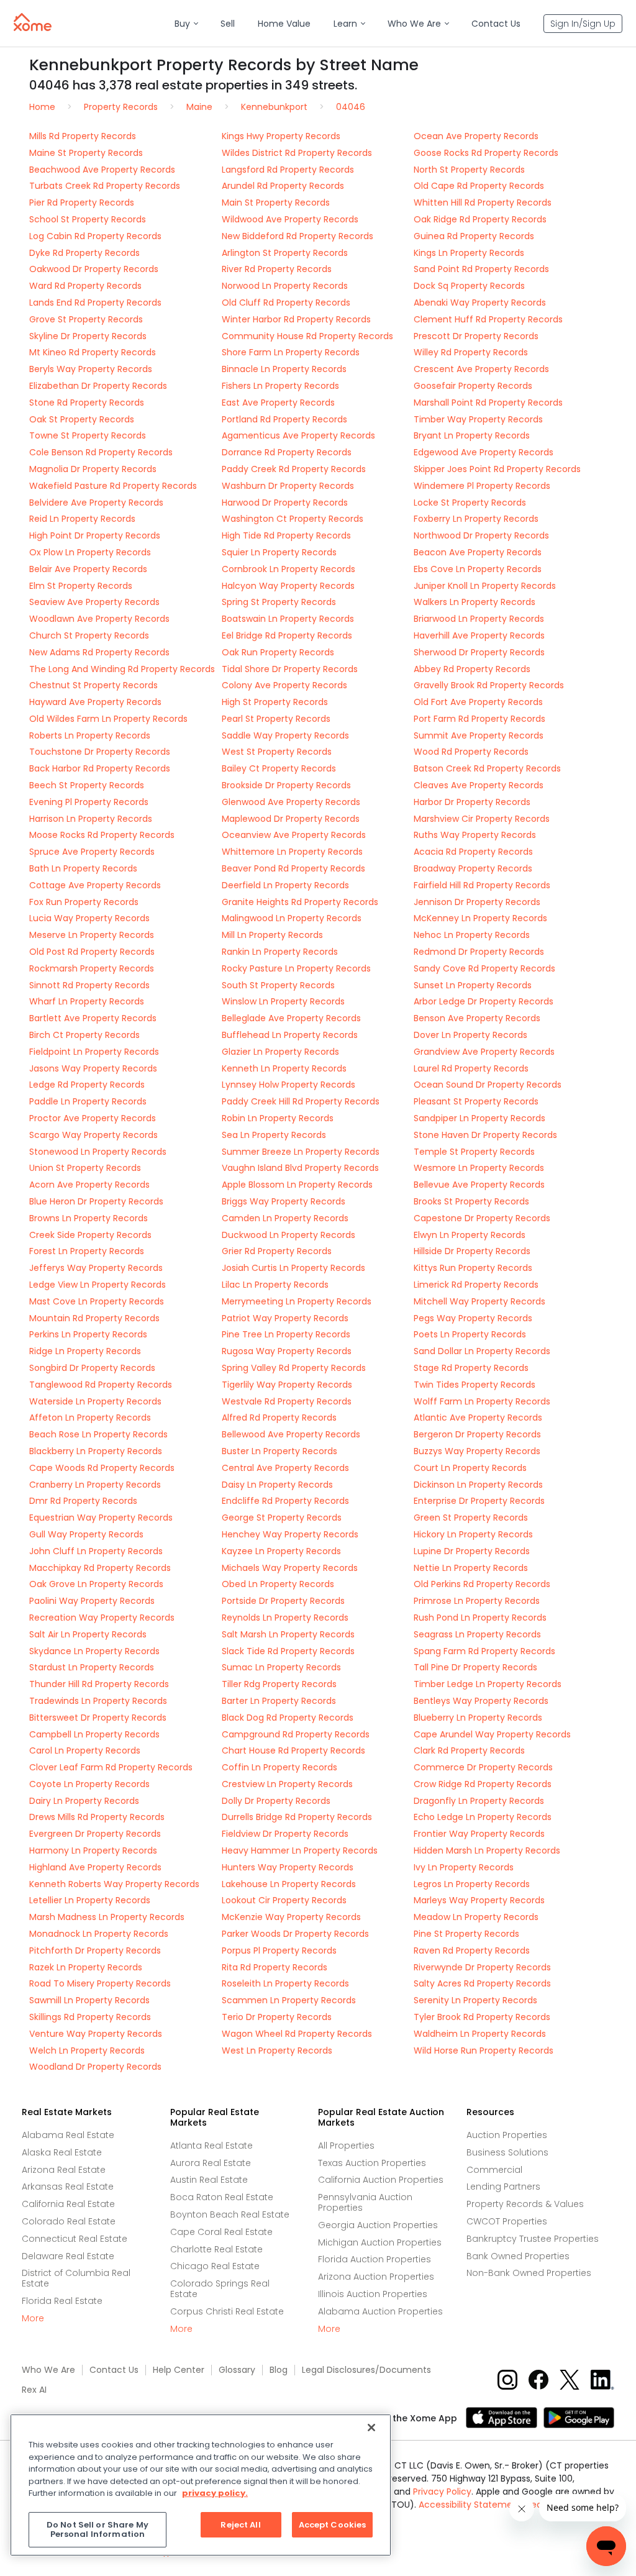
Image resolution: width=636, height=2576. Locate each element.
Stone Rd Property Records (87, 403)
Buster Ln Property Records (279, 1451)
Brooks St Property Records (471, 1201)
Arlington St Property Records (285, 253)
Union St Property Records (85, 1168)
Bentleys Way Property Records (481, 1701)
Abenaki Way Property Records (480, 303)
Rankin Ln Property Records (280, 952)
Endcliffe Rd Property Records (285, 1501)
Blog (279, 2370)
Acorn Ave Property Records (89, 1185)
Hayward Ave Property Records (95, 702)
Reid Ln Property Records (82, 519)
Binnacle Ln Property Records (284, 369)
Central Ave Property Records (285, 1468)
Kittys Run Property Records (473, 1268)
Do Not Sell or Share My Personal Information (98, 2530)
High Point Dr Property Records (95, 535)
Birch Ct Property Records (84, 1035)
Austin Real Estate (209, 2180)
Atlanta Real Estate (211, 2146)
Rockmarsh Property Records (92, 968)
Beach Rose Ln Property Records (98, 1434)
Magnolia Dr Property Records (93, 469)
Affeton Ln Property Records (90, 1418)
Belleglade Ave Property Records (291, 1018)
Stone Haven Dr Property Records (485, 1135)
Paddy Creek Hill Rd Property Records (301, 1101)
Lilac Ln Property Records (275, 1285)
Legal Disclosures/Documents (366, 2370)
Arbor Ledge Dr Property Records (484, 1001)
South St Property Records (278, 985)
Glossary (237, 2370)
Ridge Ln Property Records (85, 1351)
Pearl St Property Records (276, 719)
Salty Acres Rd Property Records (482, 1983)
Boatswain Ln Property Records (288, 619)
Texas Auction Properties (372, 2163)
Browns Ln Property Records (89, 1218)
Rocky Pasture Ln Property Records (296, 968)
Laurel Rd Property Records (471, 1068)
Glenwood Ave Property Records (291, 802)
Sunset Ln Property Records (473, 985)
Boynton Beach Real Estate (230, 2214)
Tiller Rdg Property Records (279, 1684)
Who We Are (48, 2370)
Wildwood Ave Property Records (290, 219)
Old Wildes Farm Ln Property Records (108, 719)
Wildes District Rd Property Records (297, 153)
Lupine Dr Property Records (472, 1551)
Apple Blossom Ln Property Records (297, 1185)
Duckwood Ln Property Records (288, 1235)
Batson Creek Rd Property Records (487, 768)
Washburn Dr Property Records (288, 486)
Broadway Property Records (473, 868)
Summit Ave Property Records (479, 735)
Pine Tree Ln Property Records (286, 1334)
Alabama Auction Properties (380, 2311)
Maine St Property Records (86, 153)
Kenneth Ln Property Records (284, 1068)
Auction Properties (507, 2135)
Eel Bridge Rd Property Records (287, 635)
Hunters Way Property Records (288, 1867)
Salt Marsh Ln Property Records (288, 1634)
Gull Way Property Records (86, 1534)
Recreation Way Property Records (102, 1618)
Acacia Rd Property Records (473, 852)
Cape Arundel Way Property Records (492, 1734)
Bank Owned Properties (518, 2256)
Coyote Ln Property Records (89, 1784)
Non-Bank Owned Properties (529, 2273)
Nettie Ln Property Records (471, 1568)
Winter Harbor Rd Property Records (296, 319)
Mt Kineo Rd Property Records (93, 352)
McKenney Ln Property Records (480, 918)
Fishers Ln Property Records (280, 386)
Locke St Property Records (470, 503)
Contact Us (114, 2370)
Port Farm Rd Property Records (479, 719)
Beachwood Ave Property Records (102, 170)
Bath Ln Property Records (83, 868)
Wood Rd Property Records (471, 752)
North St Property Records (469, 170)
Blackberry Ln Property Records (96, 1451)
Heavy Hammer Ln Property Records (300, 1850)
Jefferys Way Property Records (96, 1268)
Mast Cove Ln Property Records (97, 1301)
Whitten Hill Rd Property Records (483, 203)
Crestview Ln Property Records (287, 1784)
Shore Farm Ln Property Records (291, 352)
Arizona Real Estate (64, 2170)
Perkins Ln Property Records (88, 1334)
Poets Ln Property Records (470, 1334)
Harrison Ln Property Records (91, 819)
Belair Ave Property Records (88, 569)
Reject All (240, 2525)
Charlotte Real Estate (216, 2249)
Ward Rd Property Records (85, 286)
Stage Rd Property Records (471, 1368)
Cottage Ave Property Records (95, 885)
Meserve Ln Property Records (92, 935)
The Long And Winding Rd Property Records (122, 669)
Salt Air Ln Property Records (88, 1634)
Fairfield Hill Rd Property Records (482, 885)
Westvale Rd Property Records (287, 1401)
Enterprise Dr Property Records (479, 1501)
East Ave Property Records (278, 403)
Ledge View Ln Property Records (98, 1285)
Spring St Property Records (279, 602)
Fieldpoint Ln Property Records (94, 1052)
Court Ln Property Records (470, 1468)
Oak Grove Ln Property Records (96, 1584)
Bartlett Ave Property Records (93, 1018)
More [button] (33, 2319)
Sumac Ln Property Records (281, 1667)
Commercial (494, 2170)
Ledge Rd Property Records (87, 1085)
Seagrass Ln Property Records (477, 1634)
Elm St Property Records (81, 586)
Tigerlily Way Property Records (287, 1385)
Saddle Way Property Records (285, 735)
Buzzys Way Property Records (477, 1451)
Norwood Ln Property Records (285, 286)
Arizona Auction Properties (376, 2277)
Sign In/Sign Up (583, 24)
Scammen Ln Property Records (289, 2000)
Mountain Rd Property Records (94, 1318)
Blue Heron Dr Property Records (96, 1201)
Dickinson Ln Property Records (478, 1485)
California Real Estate (68, 2204)
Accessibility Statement (470, 2505)
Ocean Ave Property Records (476, 136)
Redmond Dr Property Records (479, 952)
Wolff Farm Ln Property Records (482, 1401)
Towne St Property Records (88, 435)
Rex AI (34, 2390)
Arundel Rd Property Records (283, 186)
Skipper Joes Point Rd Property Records (497, 469)
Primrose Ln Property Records (477, 1601)
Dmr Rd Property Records (83, 1501)
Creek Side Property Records (90, 1235)
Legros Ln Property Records (472, 1884)
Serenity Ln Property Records (475, 2000)
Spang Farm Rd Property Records (484, 1651)
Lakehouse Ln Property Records (289, 1884)
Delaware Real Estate (68, 2256)
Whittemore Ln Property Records (292, 852)
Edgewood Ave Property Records (484, 452)
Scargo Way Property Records (93, 1135)
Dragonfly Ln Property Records (479, 1801)
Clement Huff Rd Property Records (488, 319)
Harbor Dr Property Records (472, 802)
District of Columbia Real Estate (76, 2278)
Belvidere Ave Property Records (96, 503)
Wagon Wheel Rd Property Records (297, 2034)
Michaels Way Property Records (290, 1568)
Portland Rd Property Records (284, 419)
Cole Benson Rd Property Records (101, 452)
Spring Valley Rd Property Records (294, 1368)
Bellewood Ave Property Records (291, 1434)
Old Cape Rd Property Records (479, 186)
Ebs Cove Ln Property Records (478, 569)
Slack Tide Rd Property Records (288, 1651)
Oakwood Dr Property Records (94, 269)
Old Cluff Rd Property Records (286, 303)
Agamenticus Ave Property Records (298, 435)
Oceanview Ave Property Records (294, 835)
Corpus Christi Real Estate (227, 2311)
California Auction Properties (381, 2180)
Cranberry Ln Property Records (95, 1485)
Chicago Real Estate (215, 2266)
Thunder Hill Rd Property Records (99, 1684)
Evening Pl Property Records (89, 802)
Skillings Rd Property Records (90, 2017)
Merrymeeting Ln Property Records (297, 1301)
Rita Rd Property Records (275, 1967)
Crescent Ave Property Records (481, 369)
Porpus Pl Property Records (279, 1950)
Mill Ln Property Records (272, 935)
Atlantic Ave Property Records (478, 1418)
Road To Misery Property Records (100, 1983)
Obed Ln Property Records (278, 1584)
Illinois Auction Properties (373, 2294)
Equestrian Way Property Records (101, 1518)
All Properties (346, 2146)
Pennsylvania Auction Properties (365, 2202)
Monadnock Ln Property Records (99, 1934)
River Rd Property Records (277, 269)
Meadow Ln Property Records (476, 1917)
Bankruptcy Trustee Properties (533, 2239)
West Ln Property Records (277, 2050)
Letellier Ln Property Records (90, 1900)
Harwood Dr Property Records (285, 503)
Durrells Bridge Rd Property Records (297, 1817)
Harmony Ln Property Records (93, 1850)
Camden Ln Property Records (285, 1218)
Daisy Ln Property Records (277, 1485)
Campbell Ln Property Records (94, 1734)
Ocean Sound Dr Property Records (488, 1085)
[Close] (371, 2428)
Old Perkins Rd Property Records (482, 1584)
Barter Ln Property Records (279, 1701)
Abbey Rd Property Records (472, 669)
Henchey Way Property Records (290, 1534)
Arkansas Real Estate (68, 2187)
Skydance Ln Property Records (94, 1651)
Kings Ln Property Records (469, 253)
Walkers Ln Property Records (475, 602)
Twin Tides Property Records (475, 1385)
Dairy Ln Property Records (84, 1801)
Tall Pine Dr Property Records (475, 1667)
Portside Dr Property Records (283, 1601)
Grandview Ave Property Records (484, 1052)
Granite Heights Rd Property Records (300, 902)
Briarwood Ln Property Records (479, 619)
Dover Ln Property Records (470, 1035)
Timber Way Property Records (478, 419)
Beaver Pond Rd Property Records (293, 868)
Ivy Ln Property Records (464, 1867)
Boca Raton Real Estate (222, 2197)
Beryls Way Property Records (91, 369)
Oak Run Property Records (278, 652)
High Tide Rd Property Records (286, 535)
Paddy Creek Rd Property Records (294, 469)
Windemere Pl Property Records (482, 486)
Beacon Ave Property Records (478, 552)
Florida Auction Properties (375, 2259)
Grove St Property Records (86, 319)
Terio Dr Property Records (277, 2017)
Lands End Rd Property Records (95, 303)
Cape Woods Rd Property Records (102, 1468)
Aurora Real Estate (211, 2163)
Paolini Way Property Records (92, 1601)
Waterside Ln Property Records (95, 1401)
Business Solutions (507, 2152)
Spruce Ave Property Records (92, 852)
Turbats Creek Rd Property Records (105, 186)
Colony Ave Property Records (284, 685)
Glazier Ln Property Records (280, 1052)
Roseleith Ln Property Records (285, 1983)
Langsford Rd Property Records (288, 170)
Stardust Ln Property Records (92, 1667)
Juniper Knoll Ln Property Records (485, 586)
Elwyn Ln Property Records (470, 1235)
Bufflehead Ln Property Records (290, 1035)
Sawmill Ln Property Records (89, 2000)
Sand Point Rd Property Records (481, 269)
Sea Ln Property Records (274, 1135)
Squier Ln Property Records (279, 552)
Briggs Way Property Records (284, 1201)
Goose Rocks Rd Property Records (486, 153)
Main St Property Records (276, 203)
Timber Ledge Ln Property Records (488, 1684)
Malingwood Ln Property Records (292, 918)
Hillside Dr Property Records (472, 1251)
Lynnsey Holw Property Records (288, 1085)
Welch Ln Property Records (87, 2050)
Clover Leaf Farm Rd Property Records (111, 1767)
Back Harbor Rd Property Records (100, 768)
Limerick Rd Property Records (476, 1285)
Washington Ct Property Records (293, 519)
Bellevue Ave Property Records (479, 1185)
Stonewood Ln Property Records (98, 1152)
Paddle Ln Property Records (88, 1101)
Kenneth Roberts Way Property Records (114, 1884)
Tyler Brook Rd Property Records (482, 2017)
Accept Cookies (333, 2525)
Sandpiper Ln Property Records (479, 1118)
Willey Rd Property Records (471, 352)
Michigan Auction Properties (380, 2242)
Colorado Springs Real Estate (220, 2289)
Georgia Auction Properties (378, 2225)
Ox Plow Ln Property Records (90, 552)
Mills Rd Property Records (83, 136)
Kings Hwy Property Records (281, 136)
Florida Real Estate (62, 2301)
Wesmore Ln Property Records (479, 1168)
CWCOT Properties (507, 2221)
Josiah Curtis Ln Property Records (293, 1268)
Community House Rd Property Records (307, 336)
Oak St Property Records (82, 419)
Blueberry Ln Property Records (478, 1718)
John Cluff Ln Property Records (96, 1551)
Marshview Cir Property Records (482, 819)
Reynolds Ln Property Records (285, 1618)
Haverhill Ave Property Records (479, 635)
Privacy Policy (442, 2492)
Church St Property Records (89, 635)
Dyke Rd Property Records (84, 253)
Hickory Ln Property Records (473, 1534)
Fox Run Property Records (84, 902)
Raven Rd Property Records (472, 1950)
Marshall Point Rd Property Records (488, 403)
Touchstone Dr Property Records (100, 752)
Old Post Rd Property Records (92, 952)
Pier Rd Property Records (82, 203)
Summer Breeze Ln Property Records (301, 1152)
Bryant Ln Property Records (472, 435)
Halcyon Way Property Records (288, 586)
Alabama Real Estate (68, 2135)
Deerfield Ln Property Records (285, 885)
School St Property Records (88, 219)
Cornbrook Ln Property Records (288, 569)
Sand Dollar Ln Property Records (482, 1351)
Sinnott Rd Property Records (89, 985)
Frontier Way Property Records (479, 1834)
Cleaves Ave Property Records (479, 785)
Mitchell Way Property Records (479, 1301)
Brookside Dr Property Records (286, 785)
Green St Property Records (471, 1518)
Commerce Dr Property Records (483, 1767)
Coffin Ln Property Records (279, 1767)
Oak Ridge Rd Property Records (480, 219)
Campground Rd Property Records (296, 1734)
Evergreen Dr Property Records (95, 1834)
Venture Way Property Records (96, 2034)
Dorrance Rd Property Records (287, 452)
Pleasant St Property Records (476, 1101)
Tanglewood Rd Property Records (101, 1385)
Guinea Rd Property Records (474, 236)
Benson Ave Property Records (477, 1018)
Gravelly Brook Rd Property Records (489, 685)
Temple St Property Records (474, 1152)
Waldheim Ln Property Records (480, 2034)
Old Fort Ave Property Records (478, 702)
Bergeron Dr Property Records (477, 1434)
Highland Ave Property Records (95, 1867)
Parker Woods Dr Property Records (295, 1934)
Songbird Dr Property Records (92, 1368)
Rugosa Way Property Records (287, 1351)
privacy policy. (215, 2493)
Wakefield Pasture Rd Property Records (113, 486)
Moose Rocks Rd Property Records (102, 835)
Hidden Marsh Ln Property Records (487, 1850)
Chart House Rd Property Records (293, 1750)
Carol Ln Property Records (85, 1750)
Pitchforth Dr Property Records (95, 1950)
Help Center (179, 2370)
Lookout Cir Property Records (284, 1900)
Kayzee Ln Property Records (281, 1551)
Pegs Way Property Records (473, 1318)
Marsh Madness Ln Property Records (107, 1917)
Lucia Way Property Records (89, 918)
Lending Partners (503, 2187)
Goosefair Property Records (473, 386)
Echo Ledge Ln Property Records (483, 1817)
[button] (186, 24)
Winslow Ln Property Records (283, 1001)
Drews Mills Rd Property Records (97, 1817)
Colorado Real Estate (69, 2221)
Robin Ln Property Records (278, 1118)
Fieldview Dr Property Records (285, 1834)
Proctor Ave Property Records (93, 1118)
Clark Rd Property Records (469, 1750)
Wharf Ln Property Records (87, 1001)
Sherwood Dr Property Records (479, 652)
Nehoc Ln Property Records (472, 935)
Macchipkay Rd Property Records (100, 1568)
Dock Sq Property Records (469, 286)
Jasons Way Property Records (93, 1068)
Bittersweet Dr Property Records (98, 1718)
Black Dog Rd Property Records (288, 1718)
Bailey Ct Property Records (279, 768)
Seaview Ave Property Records (94, 602)
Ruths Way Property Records (475, 835)
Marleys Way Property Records (479, 1900)
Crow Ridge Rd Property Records (483, 1784)
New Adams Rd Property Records (99, 652)
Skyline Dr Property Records (88, 336)
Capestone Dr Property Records (482, 1218)
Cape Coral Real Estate (221, 2232)
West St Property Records (277, 752)
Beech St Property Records (87, 785)
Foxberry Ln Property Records (476, 519)
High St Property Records (275, 702)
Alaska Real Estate (62, 2152)
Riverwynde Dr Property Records (482, 1967)
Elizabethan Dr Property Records (98, 386)
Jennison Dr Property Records (477, 902)
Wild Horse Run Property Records (484, 2050)
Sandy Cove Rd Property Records (484, 968)
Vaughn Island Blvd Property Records (300, 1168)
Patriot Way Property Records (285, 1318)
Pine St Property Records (466, 1934)
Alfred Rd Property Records (279, 1418)
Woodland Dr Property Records (95, 2067)
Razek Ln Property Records (86, 1967)
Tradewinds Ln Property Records (98, 1701)
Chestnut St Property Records (93, 685)
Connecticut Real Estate (75, 2239)
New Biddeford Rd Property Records (298, 236)
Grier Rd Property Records (277, 1251)
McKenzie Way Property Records (291, 1917)
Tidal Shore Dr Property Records (290, 669)
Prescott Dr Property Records (476, 336)
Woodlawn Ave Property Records (99, 619)
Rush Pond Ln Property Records (480, 1618)
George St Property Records (282, 1518)
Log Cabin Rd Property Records (95, 236)
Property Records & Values (525, 2204)
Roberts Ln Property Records (90, 735)
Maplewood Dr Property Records (291, 819)
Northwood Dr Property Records (481, 535)
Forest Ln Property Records (87, 1251)
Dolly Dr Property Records (276, 1801)
